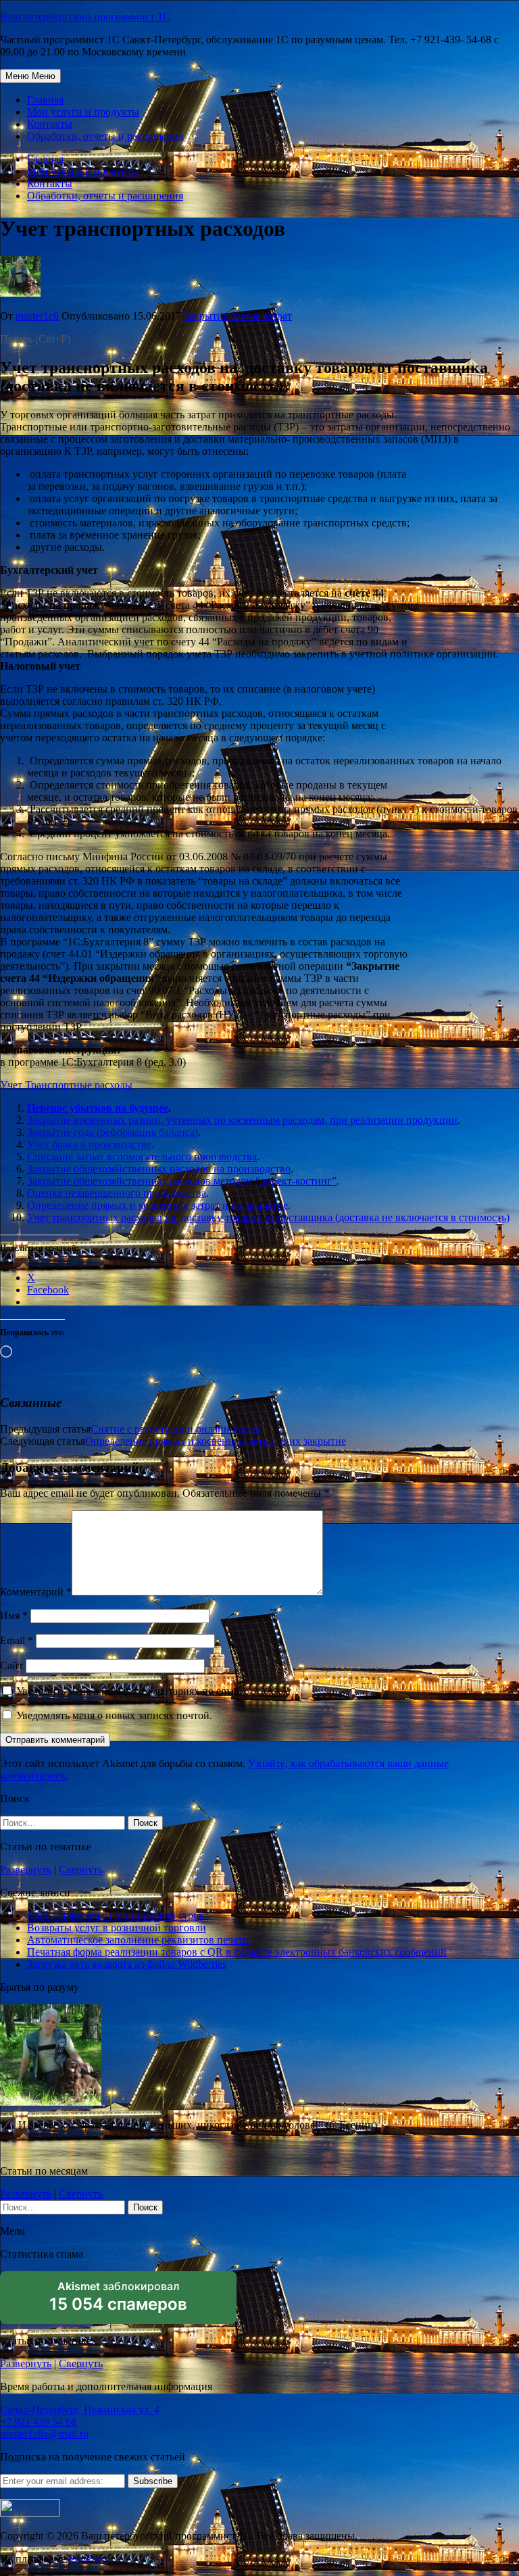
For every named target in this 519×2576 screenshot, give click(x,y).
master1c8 (37, 316)
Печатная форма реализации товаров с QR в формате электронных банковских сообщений (237, 1952)
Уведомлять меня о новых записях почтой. (114, 1715)
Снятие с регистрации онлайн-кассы (175, 1429)
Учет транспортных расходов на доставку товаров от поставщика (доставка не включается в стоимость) (268, 1217)
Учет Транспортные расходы (66, 1085)
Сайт (11, 1665)
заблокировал (118, 2302)
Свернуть (81, 1869)
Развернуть (26, 1869)
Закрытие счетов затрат (238, 316)
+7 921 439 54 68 (38, 2422)
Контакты (50, 124)
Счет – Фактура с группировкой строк (116, 1915)
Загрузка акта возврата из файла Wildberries (127, 1964)
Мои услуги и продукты (83, 112)
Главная (45, 100)
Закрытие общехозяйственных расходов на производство (159, 1169)
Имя (14, 1615)
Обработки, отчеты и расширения (105, 136)
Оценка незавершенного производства (117, 1193)
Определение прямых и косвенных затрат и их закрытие (157, 1205)
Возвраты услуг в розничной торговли (117, 1928)
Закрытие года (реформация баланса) (113, 1132)
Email (17, 1640)
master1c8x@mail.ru (44, 2434)
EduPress (88, 2559)
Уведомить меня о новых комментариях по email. (129, 1691)
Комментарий (36, 1592)
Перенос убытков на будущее (98, 1108)
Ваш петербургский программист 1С (85, 17)
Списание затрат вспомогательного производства (142, 1157)
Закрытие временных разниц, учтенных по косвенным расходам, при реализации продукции (242, 1120)
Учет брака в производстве (89, 1144)
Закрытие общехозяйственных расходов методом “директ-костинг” (182, 1181)
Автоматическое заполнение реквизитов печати (138, 1940)
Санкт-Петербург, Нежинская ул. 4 (80, 2409)
